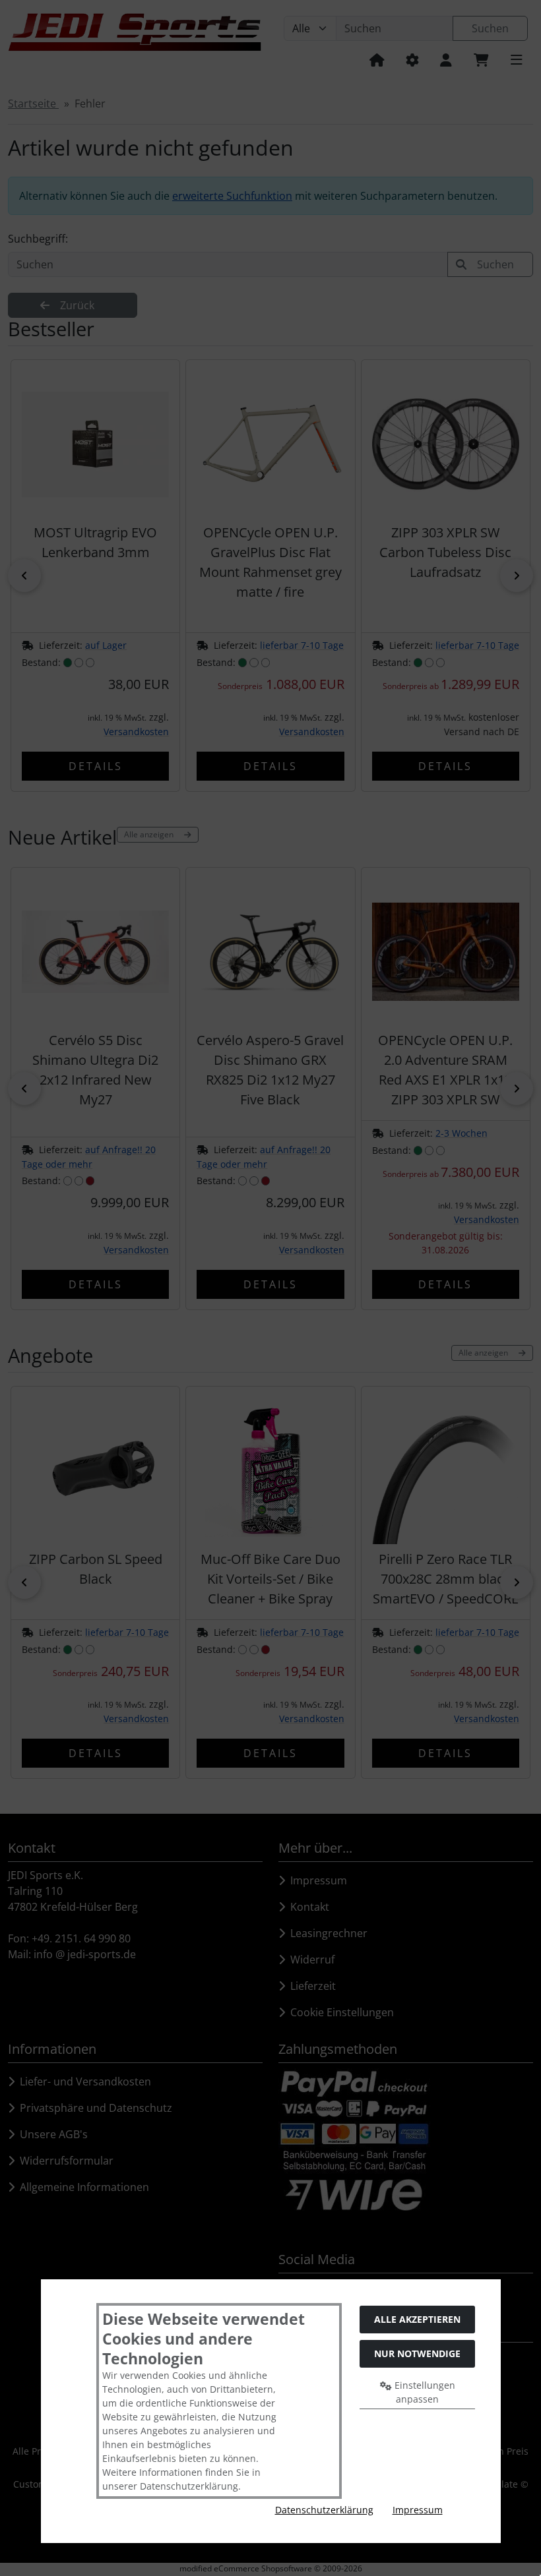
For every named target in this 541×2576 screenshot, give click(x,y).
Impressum (418, 2510)
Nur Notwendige (417, 2353)
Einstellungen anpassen (424, 2392)
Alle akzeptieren (417, 2319)
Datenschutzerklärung (324, 2510)
